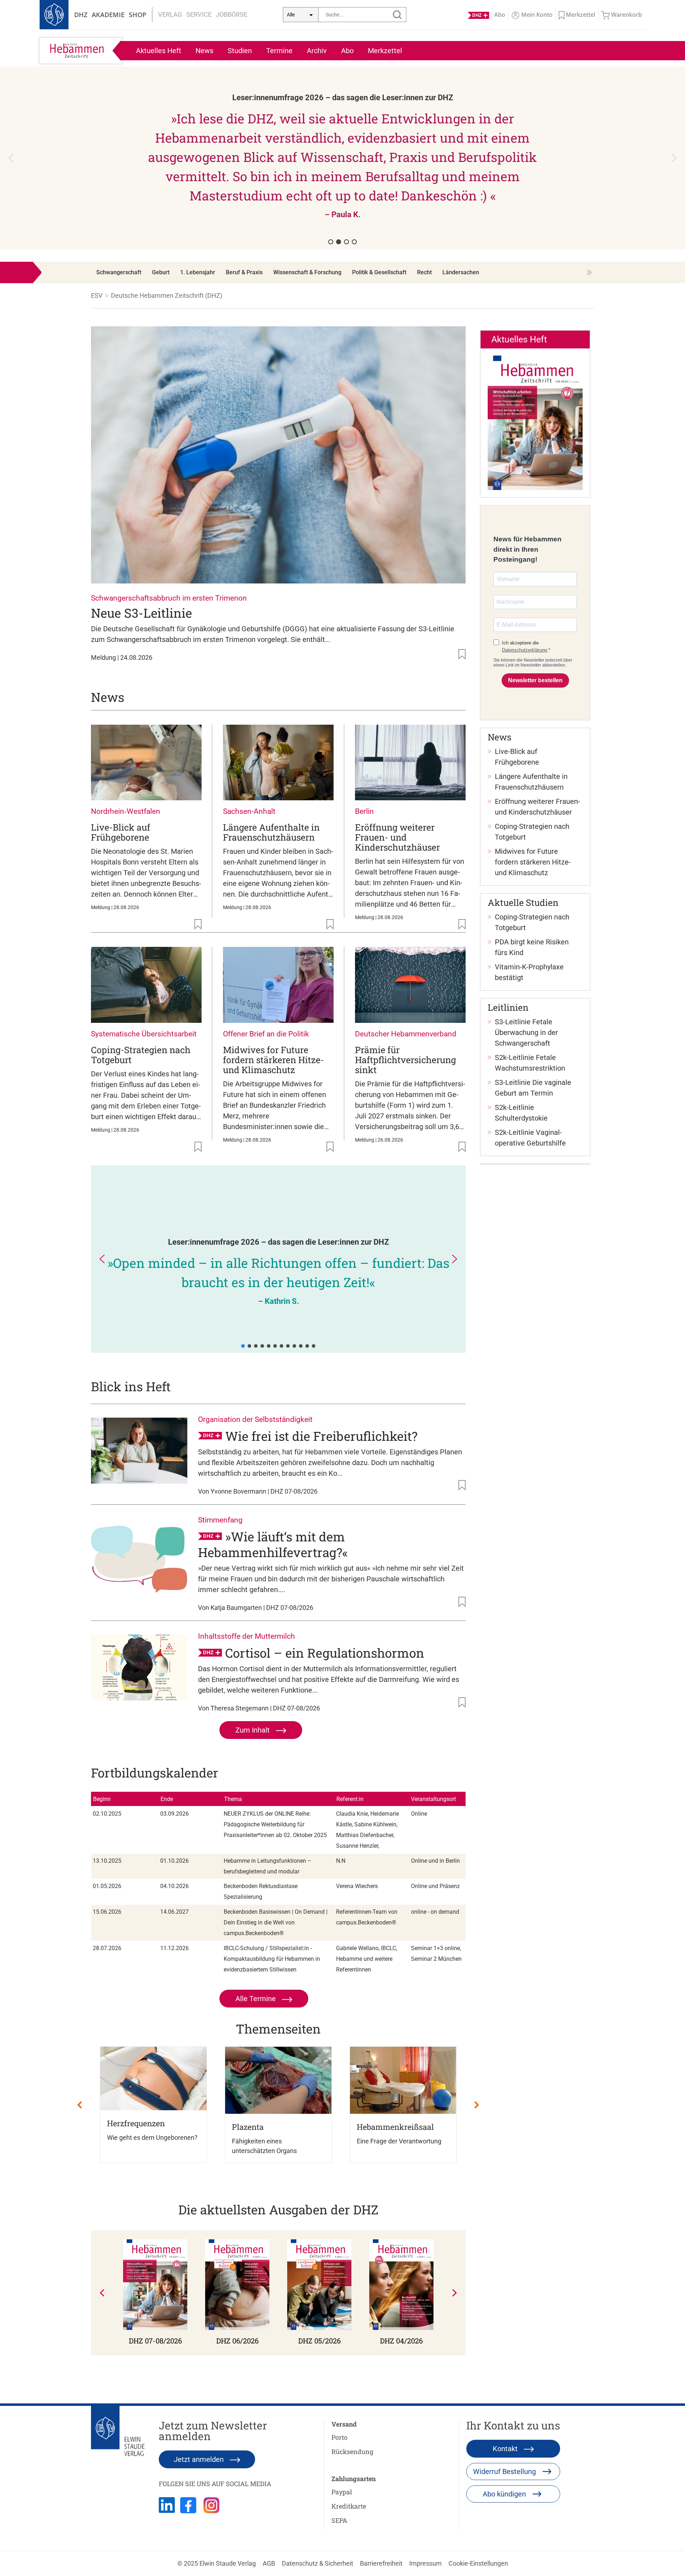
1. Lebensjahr (198, 272)
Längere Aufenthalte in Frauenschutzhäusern (271, 832)
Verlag (170, 14)
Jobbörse (232, 14)
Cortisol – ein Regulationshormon (325, 1653)
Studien (240, 51)
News (204, 51)
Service (199, 14)
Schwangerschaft (119, 272)
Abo (347, 51)
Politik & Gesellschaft (379, 272)
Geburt (161, 272)
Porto (339, 2437)
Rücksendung (352, 2452)
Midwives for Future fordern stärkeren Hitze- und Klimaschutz (273, 1060)
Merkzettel (385, 51)
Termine (279, 51)
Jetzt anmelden (200, 2459)
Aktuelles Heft (159, 51)
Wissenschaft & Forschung (307, 272)
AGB (269, 2563)
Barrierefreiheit (381, 2563)
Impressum (425, 2563)
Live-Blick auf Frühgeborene (121, 832)
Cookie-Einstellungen (478, 2563)
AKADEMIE (108, 15)
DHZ (81, 15)
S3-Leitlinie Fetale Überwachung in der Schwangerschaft (526, 1032)
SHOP (138, 15)
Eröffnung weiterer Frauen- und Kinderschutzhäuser (397, 837)
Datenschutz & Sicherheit (318, 2563)
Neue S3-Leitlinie (141, 613)
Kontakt (506, 2449)
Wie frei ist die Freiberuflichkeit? (321, 1436)
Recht (424, 272)
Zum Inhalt (253, 1730)
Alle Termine (257, 1999)
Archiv (317, 51)
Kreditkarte (349, 2506)
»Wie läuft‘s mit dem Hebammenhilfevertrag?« (273, 1544)
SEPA (339, 2520)
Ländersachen (461, 272)
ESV (97, 295)
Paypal (342, 2492)
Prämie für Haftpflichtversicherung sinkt (405, 1060)
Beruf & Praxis (244, 272)
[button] (342, 158)
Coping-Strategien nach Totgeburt (141, 1055)
